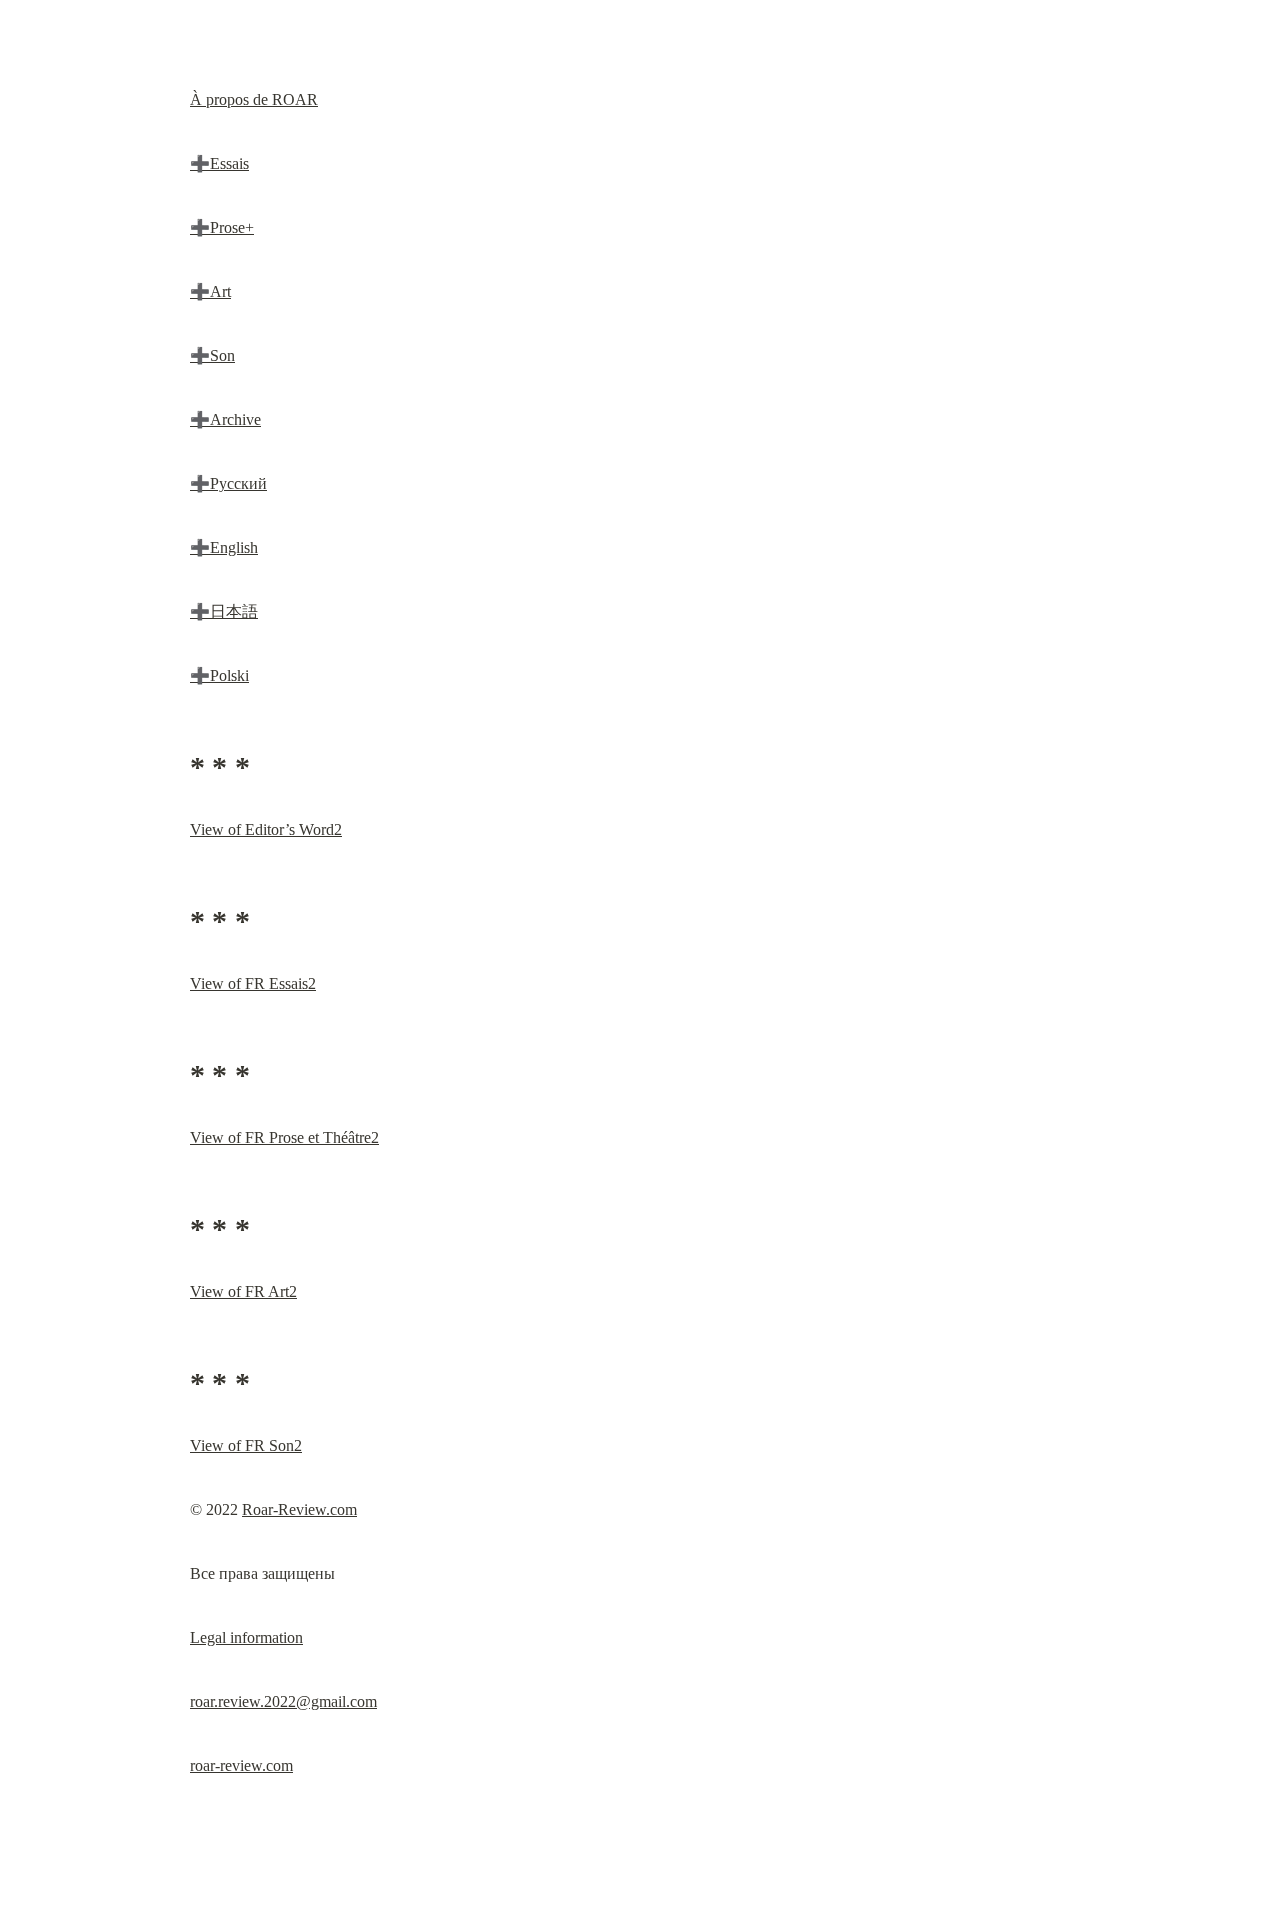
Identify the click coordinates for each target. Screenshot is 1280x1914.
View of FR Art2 (243, 1291)
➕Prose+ (222, 227)
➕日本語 (224, 611)
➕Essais (219, 163)
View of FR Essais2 (253, 983)
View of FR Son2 (246, 1445)
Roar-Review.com (299, 1509)
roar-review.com (241, 1765)
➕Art (210, 291)
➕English (224, 547)
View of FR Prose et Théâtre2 (284, 1137)
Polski (229, 675)
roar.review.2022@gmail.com (283, 1701)
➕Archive (225, 419)
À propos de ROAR (254, 99)
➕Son (212, 355)
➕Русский (228, 483)
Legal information (246, 1637)
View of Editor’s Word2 (266, 829)
